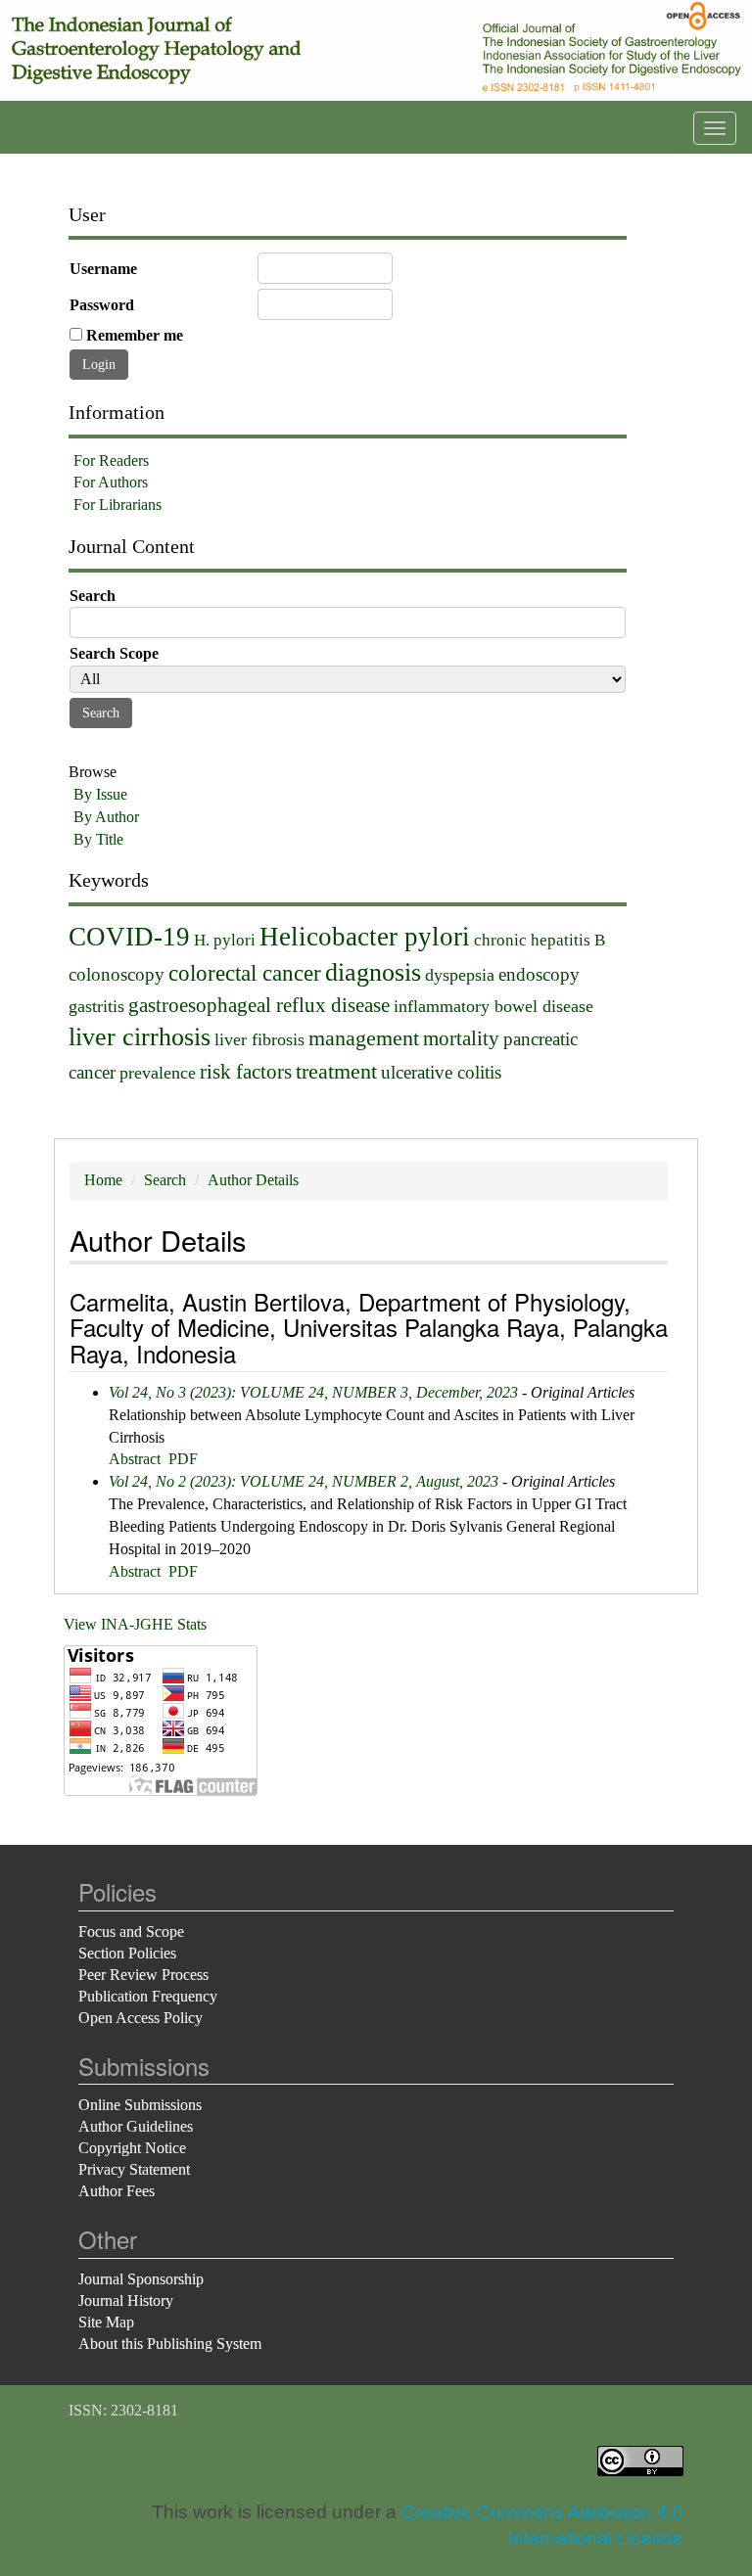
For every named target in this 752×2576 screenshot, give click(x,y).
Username (103, 269)
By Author (106, 817)
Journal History (126, 2300)
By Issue (100, 794)
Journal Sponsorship (141, 2279)
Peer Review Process (143, 1975)
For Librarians (117, 505)
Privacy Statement (134, 2169)
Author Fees (117, 2191)
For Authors (111, 482)
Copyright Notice (132, 2148)
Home (103, 1180)
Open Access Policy (141, 2018)
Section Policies (127, 1953)
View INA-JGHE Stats (135, 1624)
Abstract (135, 1459)
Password (102, 305)
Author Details (253, 1180)
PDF (183, 1459)
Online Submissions (140, 2105)
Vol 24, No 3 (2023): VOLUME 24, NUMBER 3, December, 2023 (313, 1392)
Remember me (135, 335)
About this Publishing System (170, 2344)
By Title (98, 839)
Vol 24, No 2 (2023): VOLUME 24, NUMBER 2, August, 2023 (304, 1481)
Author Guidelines (136, 2126)
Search (165, 1180)
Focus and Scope (131, 1932)
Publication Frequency (148, 1996)
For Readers (111, 460)
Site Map (106, 2322)
